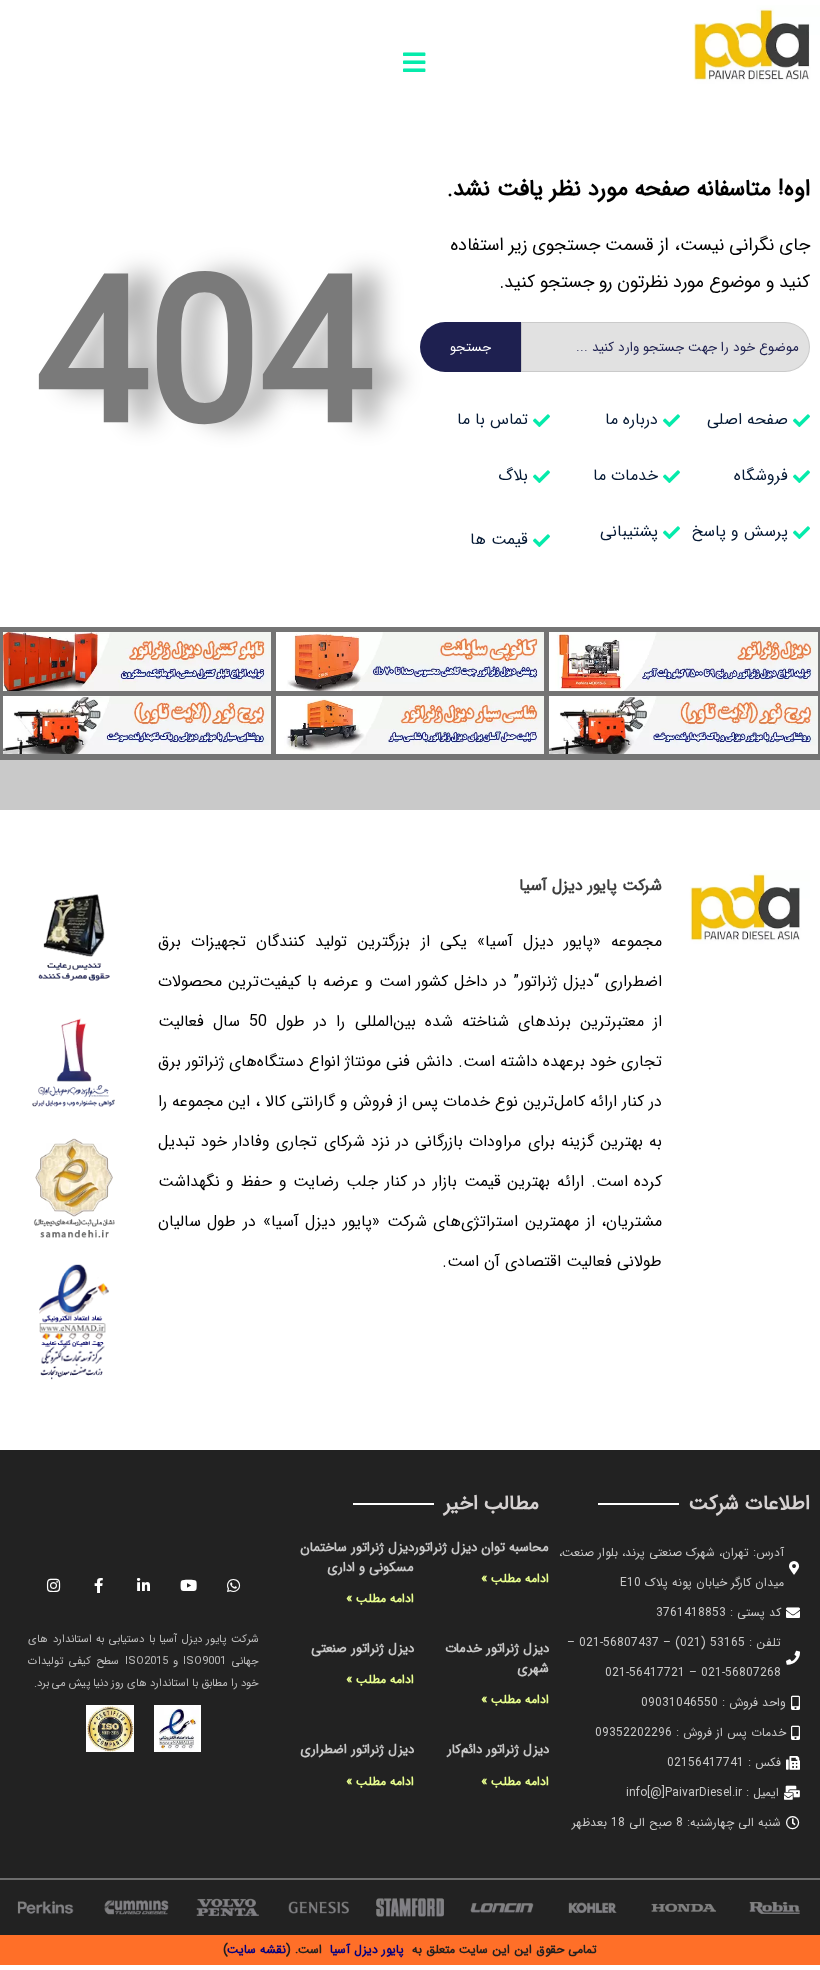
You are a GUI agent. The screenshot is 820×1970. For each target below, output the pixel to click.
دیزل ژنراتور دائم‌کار (498, 1749)
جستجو (470, 347)
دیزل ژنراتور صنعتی (362, 1648)
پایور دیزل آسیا (367, 1949)
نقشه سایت (257, 1949)
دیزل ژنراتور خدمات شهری (497, 1658)
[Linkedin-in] (144, 1585)
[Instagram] (54, 1585)
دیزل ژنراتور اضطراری (357, 1749)
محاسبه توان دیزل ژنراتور (481, 1547)
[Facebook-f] (99, 1585)
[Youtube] (189, 1585)
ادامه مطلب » (515, 1578)
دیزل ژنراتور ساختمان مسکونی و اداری (357, 1557)
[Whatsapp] (234, 1585)
